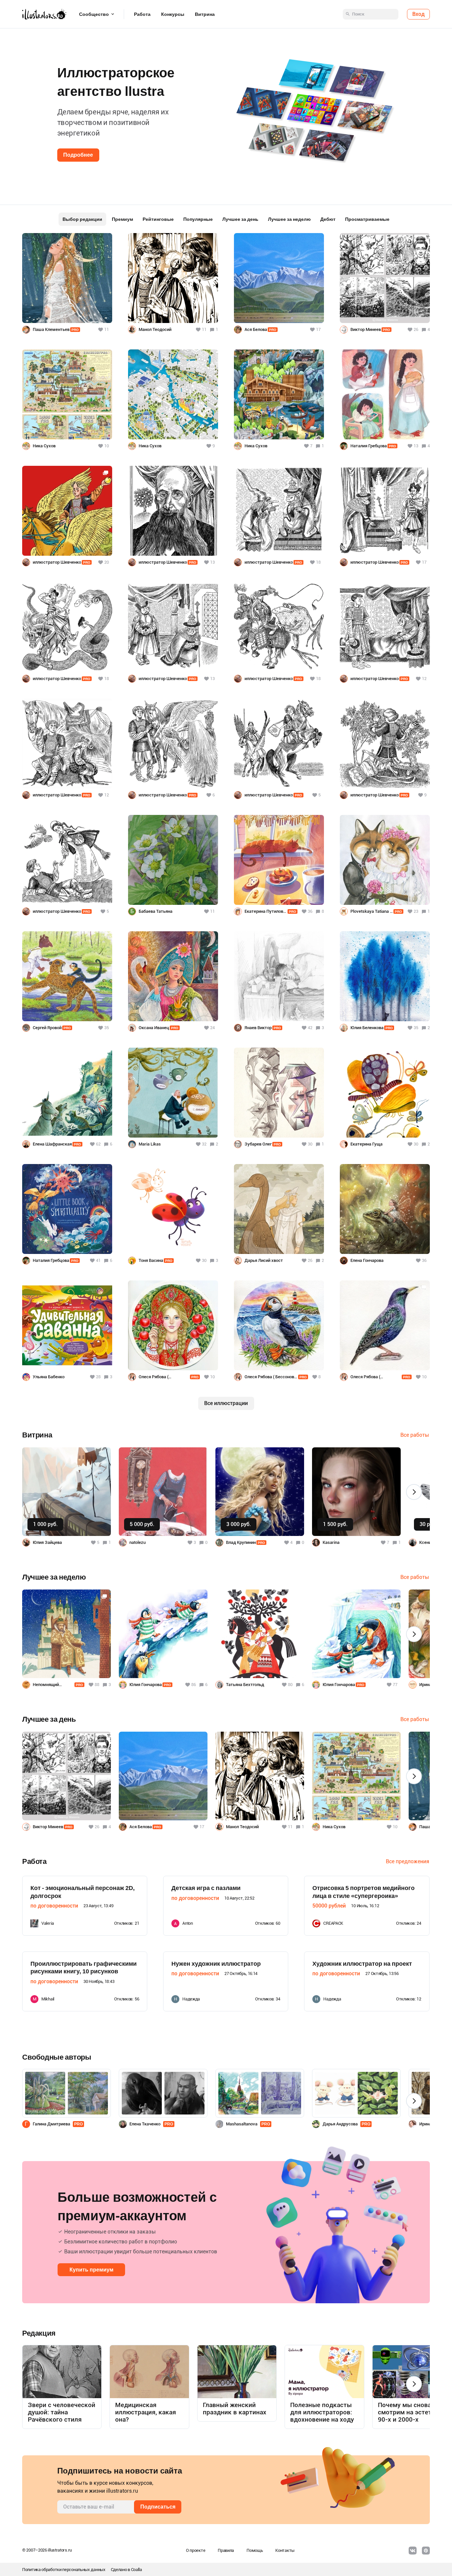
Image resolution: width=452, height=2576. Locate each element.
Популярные (198, 219)
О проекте (196, 2550)
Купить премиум (91, 2270)
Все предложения (407, 1861)
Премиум (122, 219)
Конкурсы (173, 14)
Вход (418, 14)
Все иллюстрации (226, 1403)
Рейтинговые (158, 219)
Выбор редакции (82, 219)
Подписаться (158, 2507)
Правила (226, 2550)
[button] (16, 109)
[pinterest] (426, 2551)
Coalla (136, 2570)
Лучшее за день (240, 219)
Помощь (255, 2550)
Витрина (205, 14)
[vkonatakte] (413, 2551)
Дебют (328, 219)
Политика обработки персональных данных (64, 2570)
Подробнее (78, 155)
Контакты (285, 2550)
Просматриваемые (367, 219)
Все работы (415, 1435)
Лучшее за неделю (289, 219)
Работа (142, 14)
